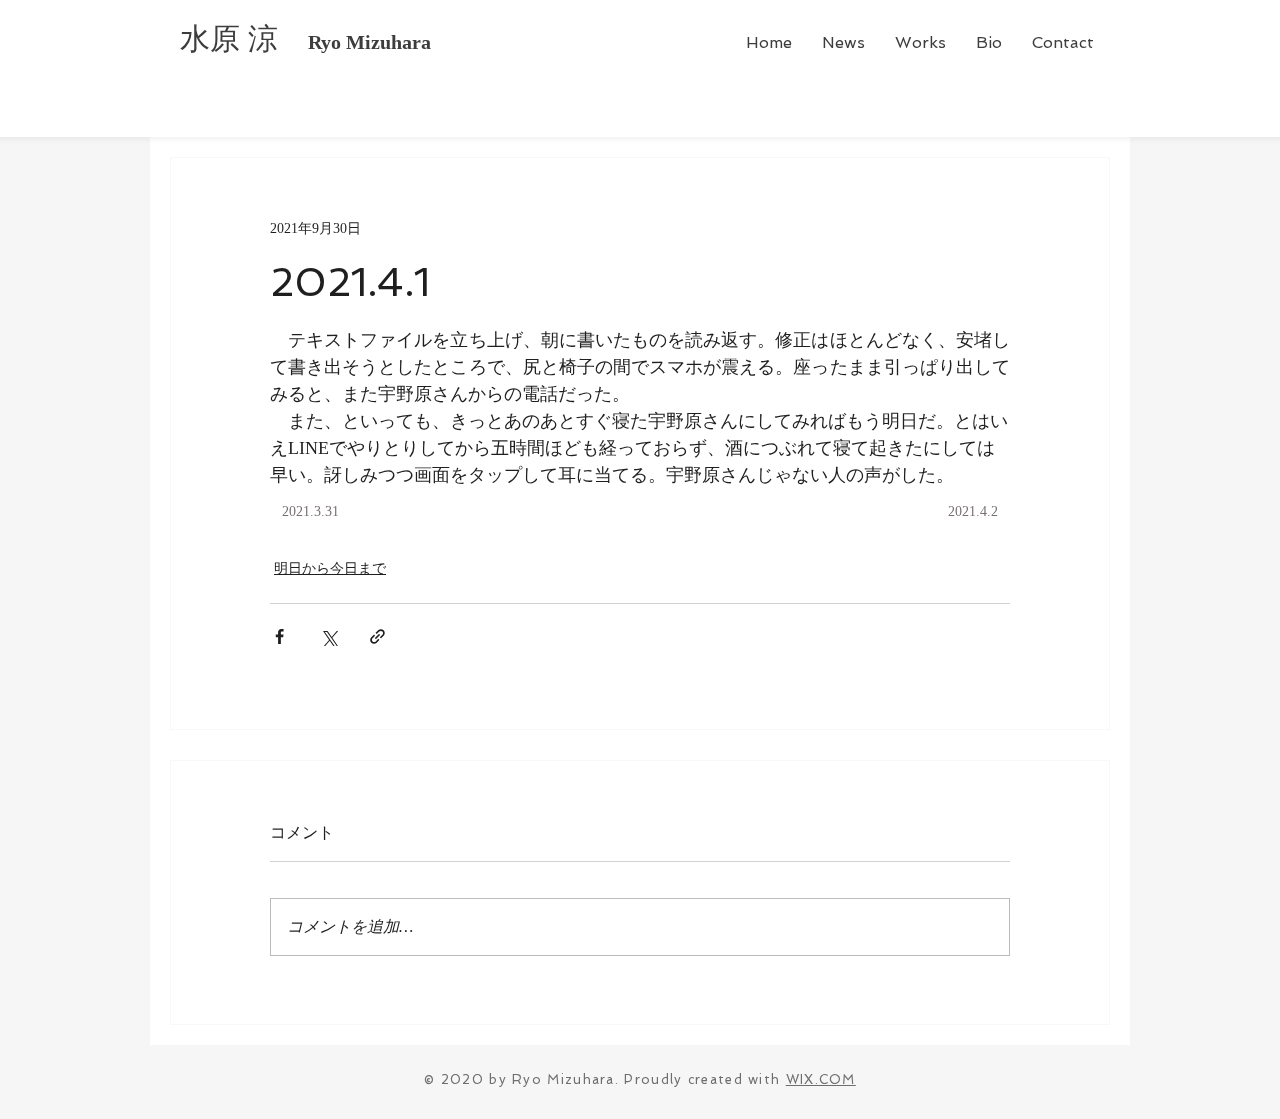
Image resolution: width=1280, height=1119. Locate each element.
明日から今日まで (330, 568)
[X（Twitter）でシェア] (328, 636)
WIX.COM (821, 1079)
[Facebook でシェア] (279, 636)
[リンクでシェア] (377, 636)
